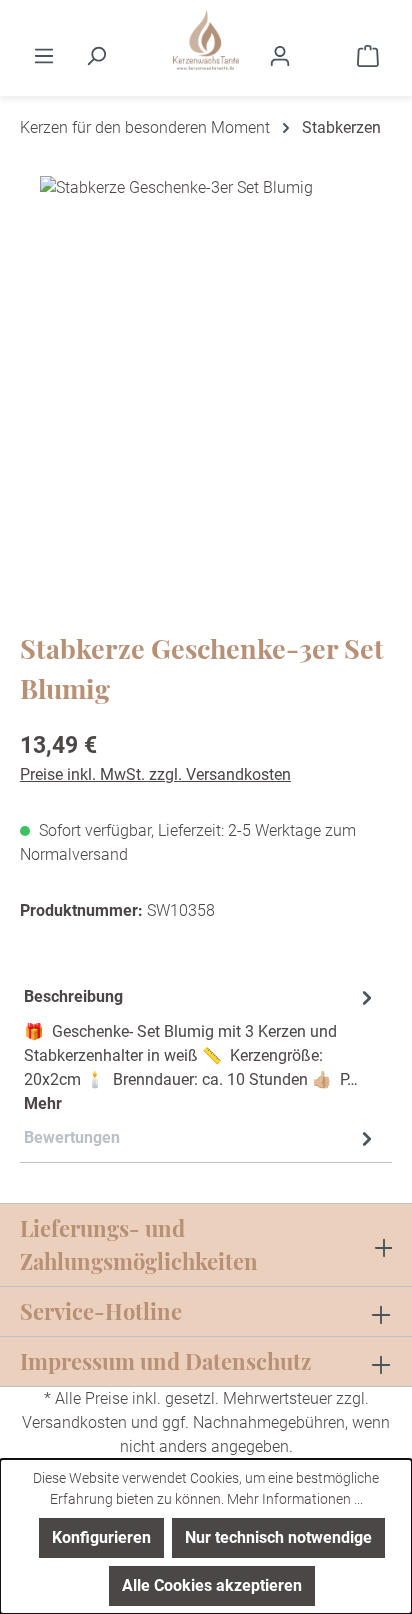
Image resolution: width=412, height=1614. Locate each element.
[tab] (201, 1049)
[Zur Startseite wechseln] (206, 40)
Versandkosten (74, 1422)
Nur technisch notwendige (278, 1537)
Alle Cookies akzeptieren (212, 1585)
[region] (206, 376)
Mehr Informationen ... (295, 1499)
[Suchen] (96, 56)
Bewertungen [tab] (72, 1137)
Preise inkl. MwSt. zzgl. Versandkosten (155, 774)
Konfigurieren (101, 1537)
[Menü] (44, 56)
